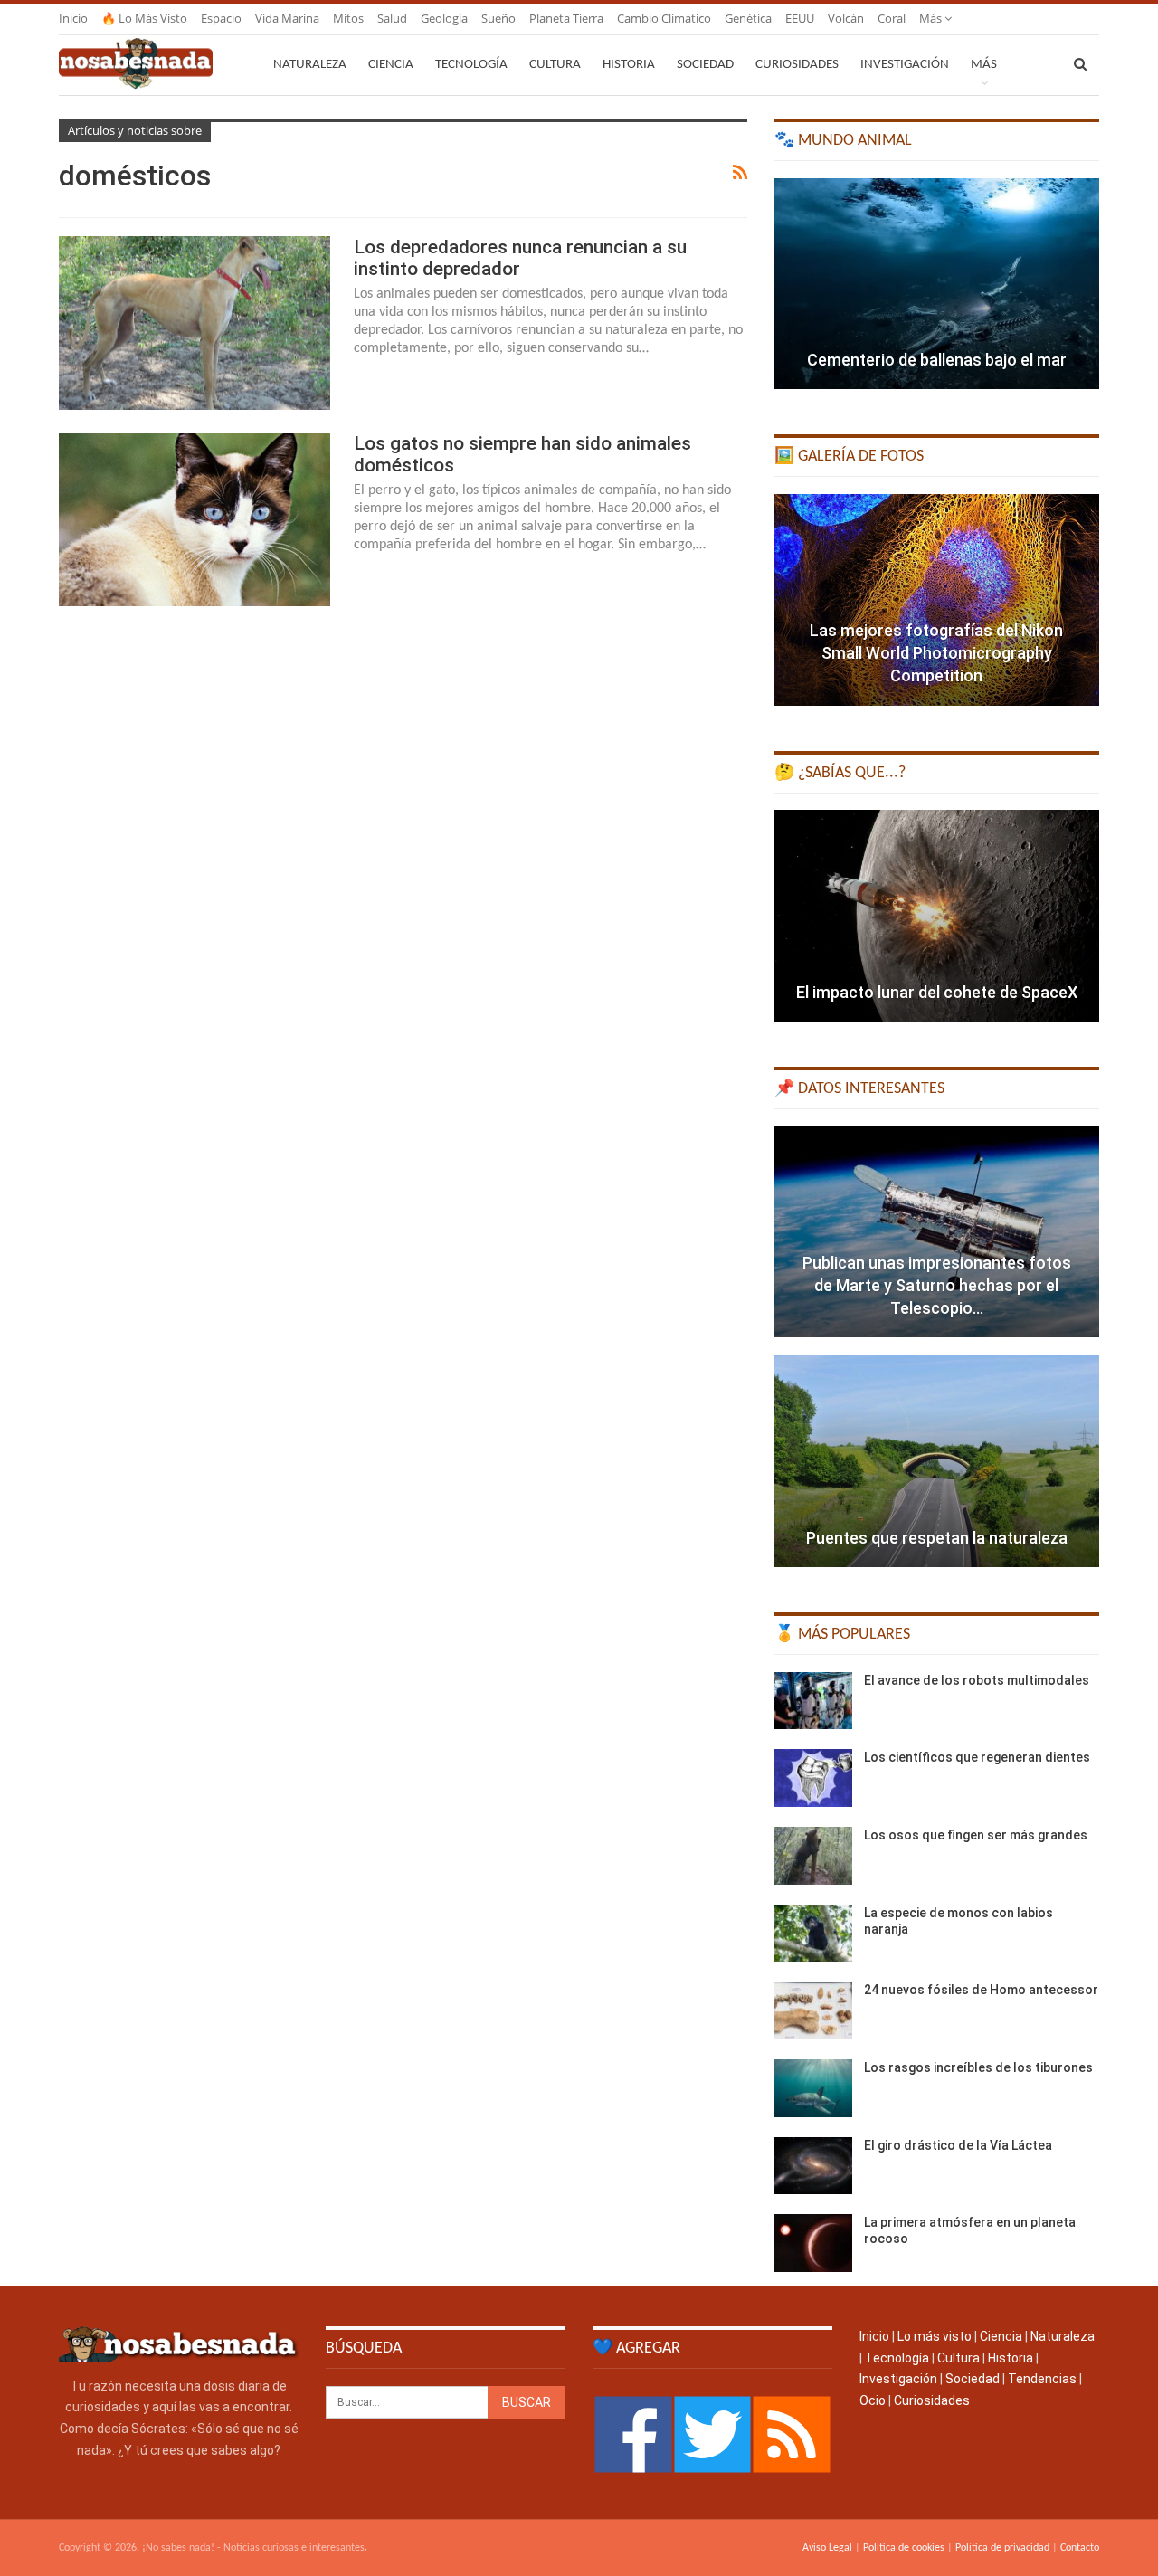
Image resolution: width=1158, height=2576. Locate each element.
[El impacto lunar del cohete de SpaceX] (937, 916)
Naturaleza (310, 65)
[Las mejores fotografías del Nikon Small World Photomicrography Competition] (937, 600)
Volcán (846, 18)
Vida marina (287, 18)
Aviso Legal (827, 2548)
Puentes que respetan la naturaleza (937, 1538)
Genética (748, 18)
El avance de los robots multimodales (977, 1680)
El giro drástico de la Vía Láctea (958, 2145)
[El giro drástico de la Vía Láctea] (813, 2166)
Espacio (221, 18)
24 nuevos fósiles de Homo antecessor (981, 1990)
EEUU (800, 18)
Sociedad (705, 65)
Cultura (555, 65)
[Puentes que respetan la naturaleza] (937, 1461)
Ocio (873, 2400)
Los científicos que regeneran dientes (977, 1757)
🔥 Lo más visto (144, 18)
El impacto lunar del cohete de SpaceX (937, 992)
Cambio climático (664, 18)
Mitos (348, 18)
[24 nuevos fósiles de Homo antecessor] (813, 2010)
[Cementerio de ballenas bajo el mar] (937, 284)
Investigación (905, 65)
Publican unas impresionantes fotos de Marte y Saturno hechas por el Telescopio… (937, 1285)
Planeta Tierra (566, 18)
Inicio (73, 18)
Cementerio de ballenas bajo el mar (937, 360)
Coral (892, 18)
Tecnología (471, 65)
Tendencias (1042, 2379)
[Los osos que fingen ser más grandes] (813, 1856)
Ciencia (391, 65)
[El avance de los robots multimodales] (813, 1701)
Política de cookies (904, 2548)
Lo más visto (935, 2336)
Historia (629, 65)
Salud (392, 18)
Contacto (1080, 2548)
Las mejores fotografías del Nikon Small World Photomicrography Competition (936, 653)
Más (932, 18)
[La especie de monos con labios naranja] (813, 1934)
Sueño (498, 18)
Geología (444, 18)
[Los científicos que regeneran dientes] (813, 1778)
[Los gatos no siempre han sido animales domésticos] (195, 519)
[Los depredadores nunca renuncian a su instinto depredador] (195, 323)
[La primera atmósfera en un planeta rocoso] (813, 2243)
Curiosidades (797, 65)
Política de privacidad (1002, 2548)
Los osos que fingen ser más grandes (976, 1835)
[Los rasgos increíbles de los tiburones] (813, 2088)
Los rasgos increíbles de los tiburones (978, 2067)
